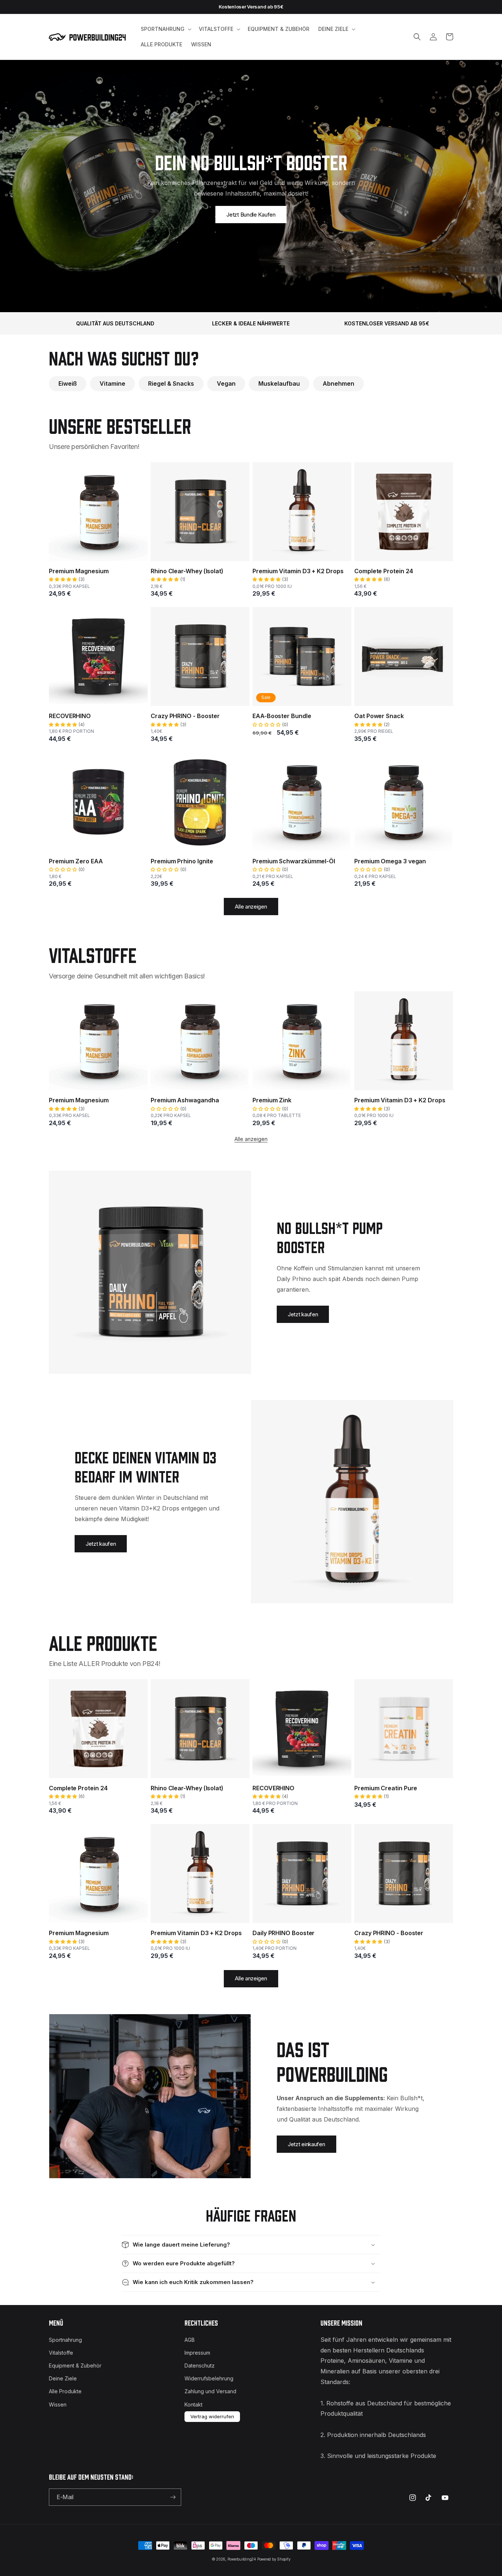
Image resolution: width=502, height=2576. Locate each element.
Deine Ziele (63, 2378)
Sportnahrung (65, 2340)
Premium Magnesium (79, 571)
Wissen (58, 2404)
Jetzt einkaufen (306, 2144)
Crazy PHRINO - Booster (185, 716)
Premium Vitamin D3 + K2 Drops (298, 571)
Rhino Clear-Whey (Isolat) (187, 571)
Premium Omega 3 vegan (390, 861)
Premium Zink (272, 1100)
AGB (190, 2340)
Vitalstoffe (61, 2353)
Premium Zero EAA (76, 861)
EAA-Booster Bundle (282, 716)
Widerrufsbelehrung (209, 2378)
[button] (165, 29)
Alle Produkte (65, 2391)
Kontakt (193, 2404)
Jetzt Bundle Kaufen (251, 215)
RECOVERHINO (70, 716)
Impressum (197, 2353)
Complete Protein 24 (383, 571)
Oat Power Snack (379, 716)
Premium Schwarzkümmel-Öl (294, 861)
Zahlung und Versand (210, 2391)
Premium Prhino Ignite (182, 861)
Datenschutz (200, 2366)
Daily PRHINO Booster (284, 1933)
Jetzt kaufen (303, 1314)
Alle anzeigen (251, 907)
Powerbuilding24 (242, 2559)
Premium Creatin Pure (386, 1788)
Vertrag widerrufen (212, 2416)
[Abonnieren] (173, 2497)
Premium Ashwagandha (185, 1100)
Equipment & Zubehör (75, 2366)
